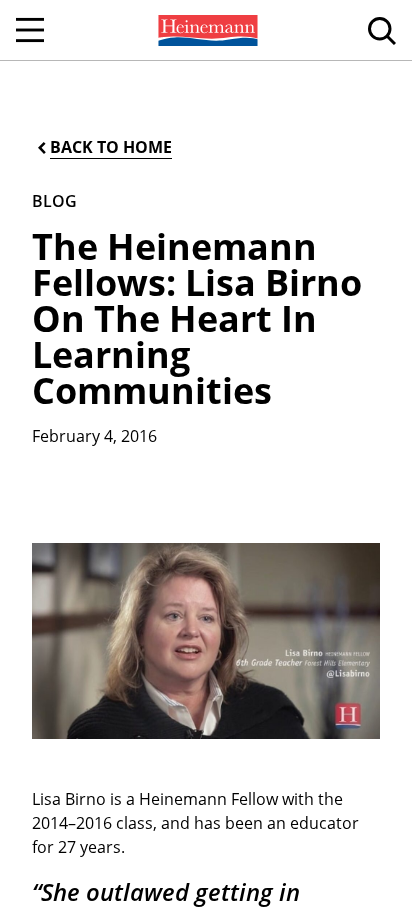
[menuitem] (206, 30)
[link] (206, 30)
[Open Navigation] (30, 30)
